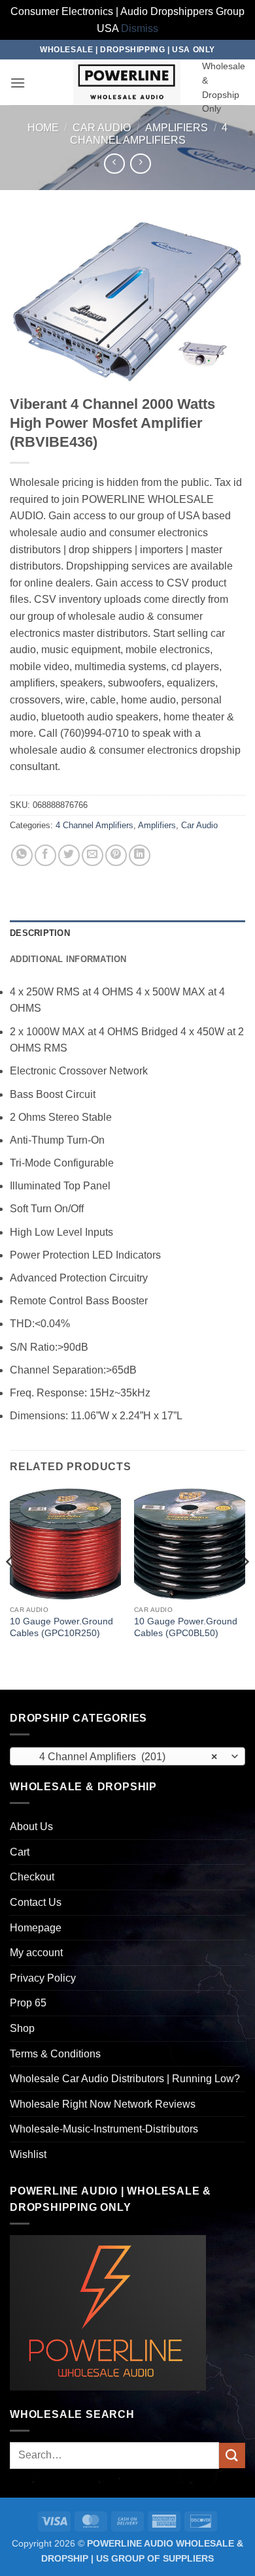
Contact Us (36, 1902)
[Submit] (232, 2455)
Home (43, 128)
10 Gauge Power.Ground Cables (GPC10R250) (61, 1627)
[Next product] (114, 164)
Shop (22, 2028)
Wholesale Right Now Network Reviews (103, 2104)
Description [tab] (40, 933)
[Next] (245, 1588)
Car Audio (102, 128)
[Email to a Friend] (93, 855)
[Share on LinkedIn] (140, 855)
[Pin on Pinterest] (116, 855)
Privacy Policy (43, 1978)
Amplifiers (177, 128)
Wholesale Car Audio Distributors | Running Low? (125, 2079)
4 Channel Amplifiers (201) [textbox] (120, 1757)
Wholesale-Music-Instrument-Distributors (104, 2129)
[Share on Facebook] (45, 855)
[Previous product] (140, 164)
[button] (18, 83)
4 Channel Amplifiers (94, 825)
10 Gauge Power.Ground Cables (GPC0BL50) (186, 1627)
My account (36, 1953)
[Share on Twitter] (69, 855)
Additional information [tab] (68, 959)
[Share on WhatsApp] (22, 855)
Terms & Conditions (55, 2054)
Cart (20, 1852)
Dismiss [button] (140, 28)
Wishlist (28, 2154)
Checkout (32, 1877)
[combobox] (127, 1756)
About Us (31, 1827)
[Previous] (10, 1588)
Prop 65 (28, 2003)
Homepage (36, 1928)
